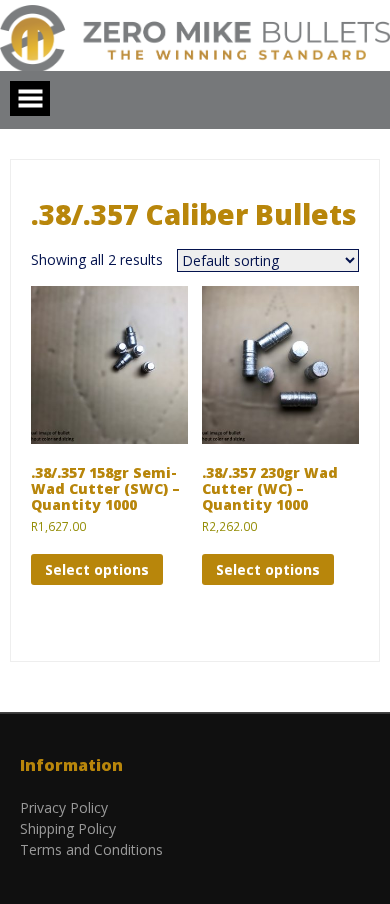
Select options (97, 569)
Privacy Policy (64, 807)
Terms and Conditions (91, 849)
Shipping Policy (68, 828)
